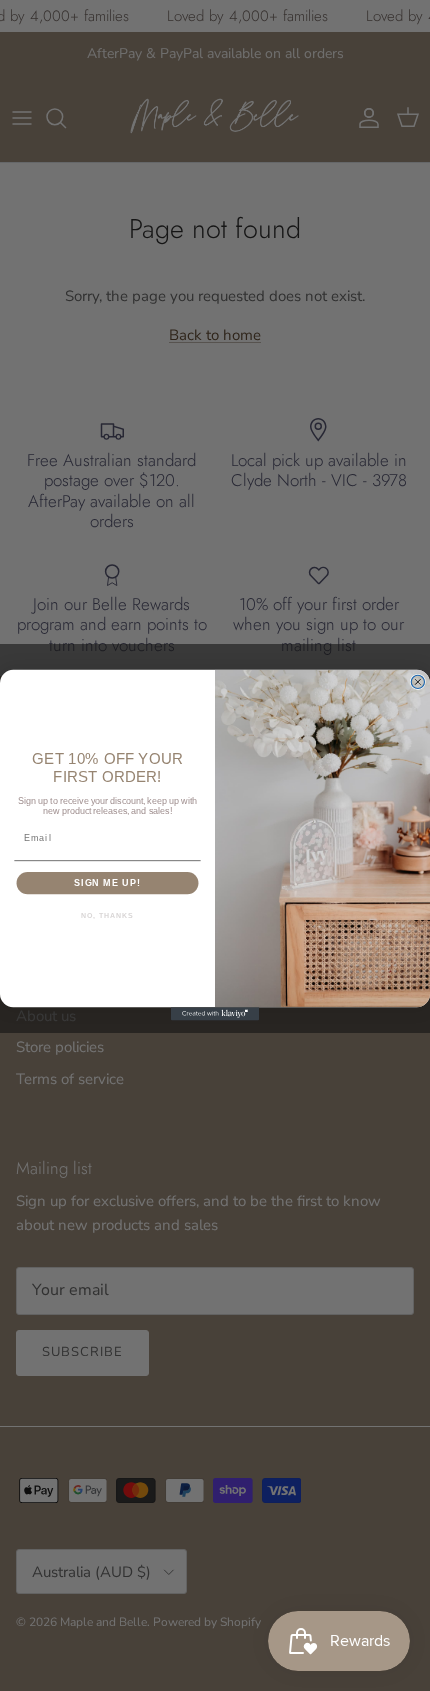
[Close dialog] (417, 682)
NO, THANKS (107, 916)
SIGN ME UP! (107, 882)
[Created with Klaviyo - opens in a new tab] (215, 1014)
